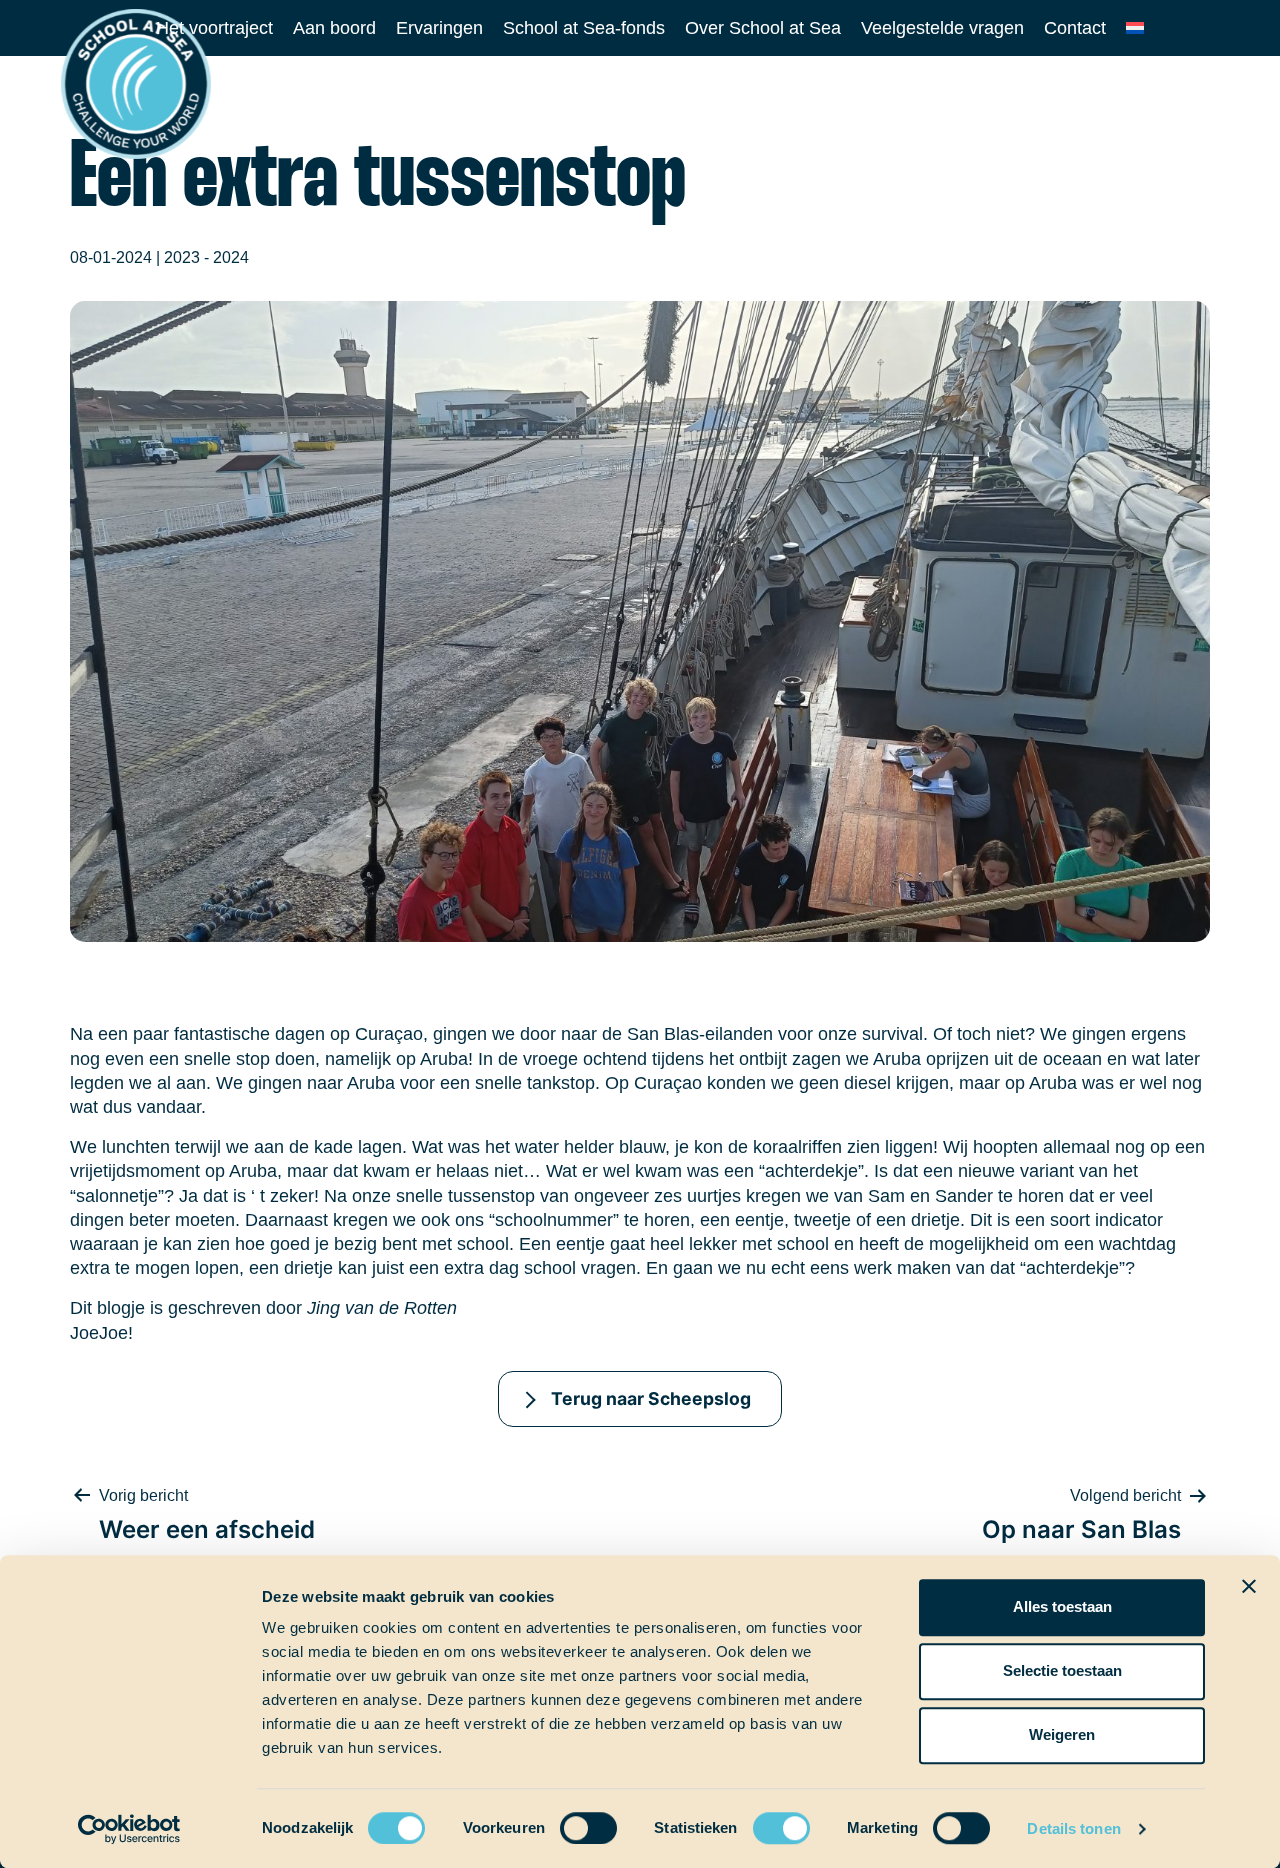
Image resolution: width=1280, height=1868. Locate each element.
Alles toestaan (1062, 1606)
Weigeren (1062, 1734)
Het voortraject (214, 28)
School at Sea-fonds (584, 28)
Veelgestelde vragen (942, 28)
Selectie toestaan (1062, 1670)
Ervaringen (439, 28)
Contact (1075, 28)
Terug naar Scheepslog (651, 1398)
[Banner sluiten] (1249, 1586)
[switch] (569, 1821)
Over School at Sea (763, 28)
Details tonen (1073, 1828)
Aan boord (334, 28)
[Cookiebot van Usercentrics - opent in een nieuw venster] (129, 1829)
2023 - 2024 (206, 257)
